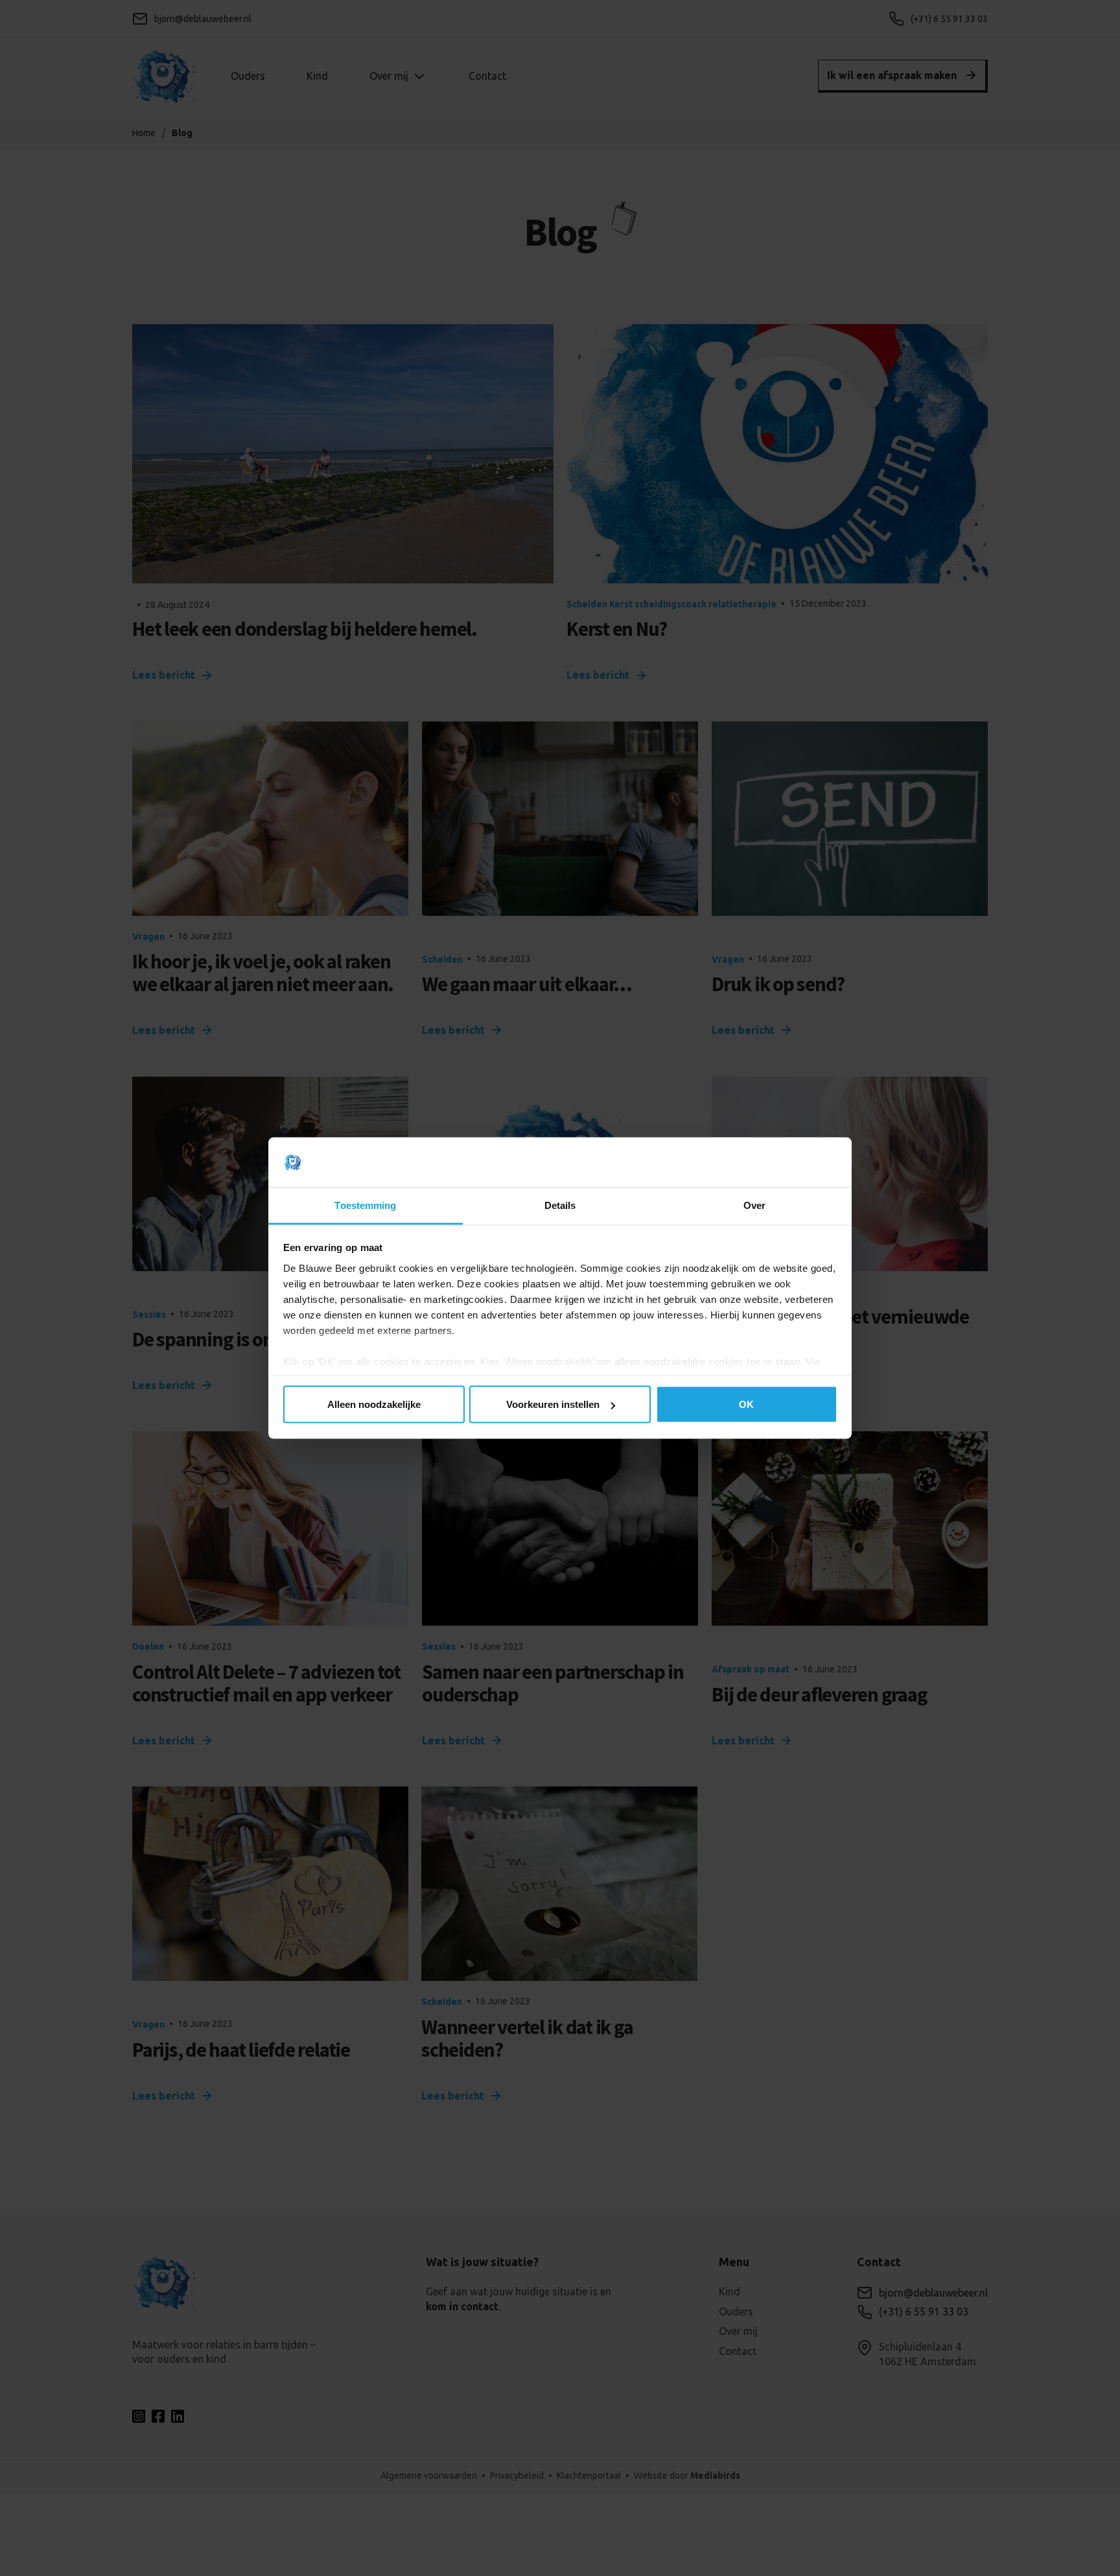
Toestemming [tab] (365, 1205)
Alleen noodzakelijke (374, 1404)
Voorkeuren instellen (553, 1404)
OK (746, 1404)
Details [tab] (560, 1205)
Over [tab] (754, 1205)
